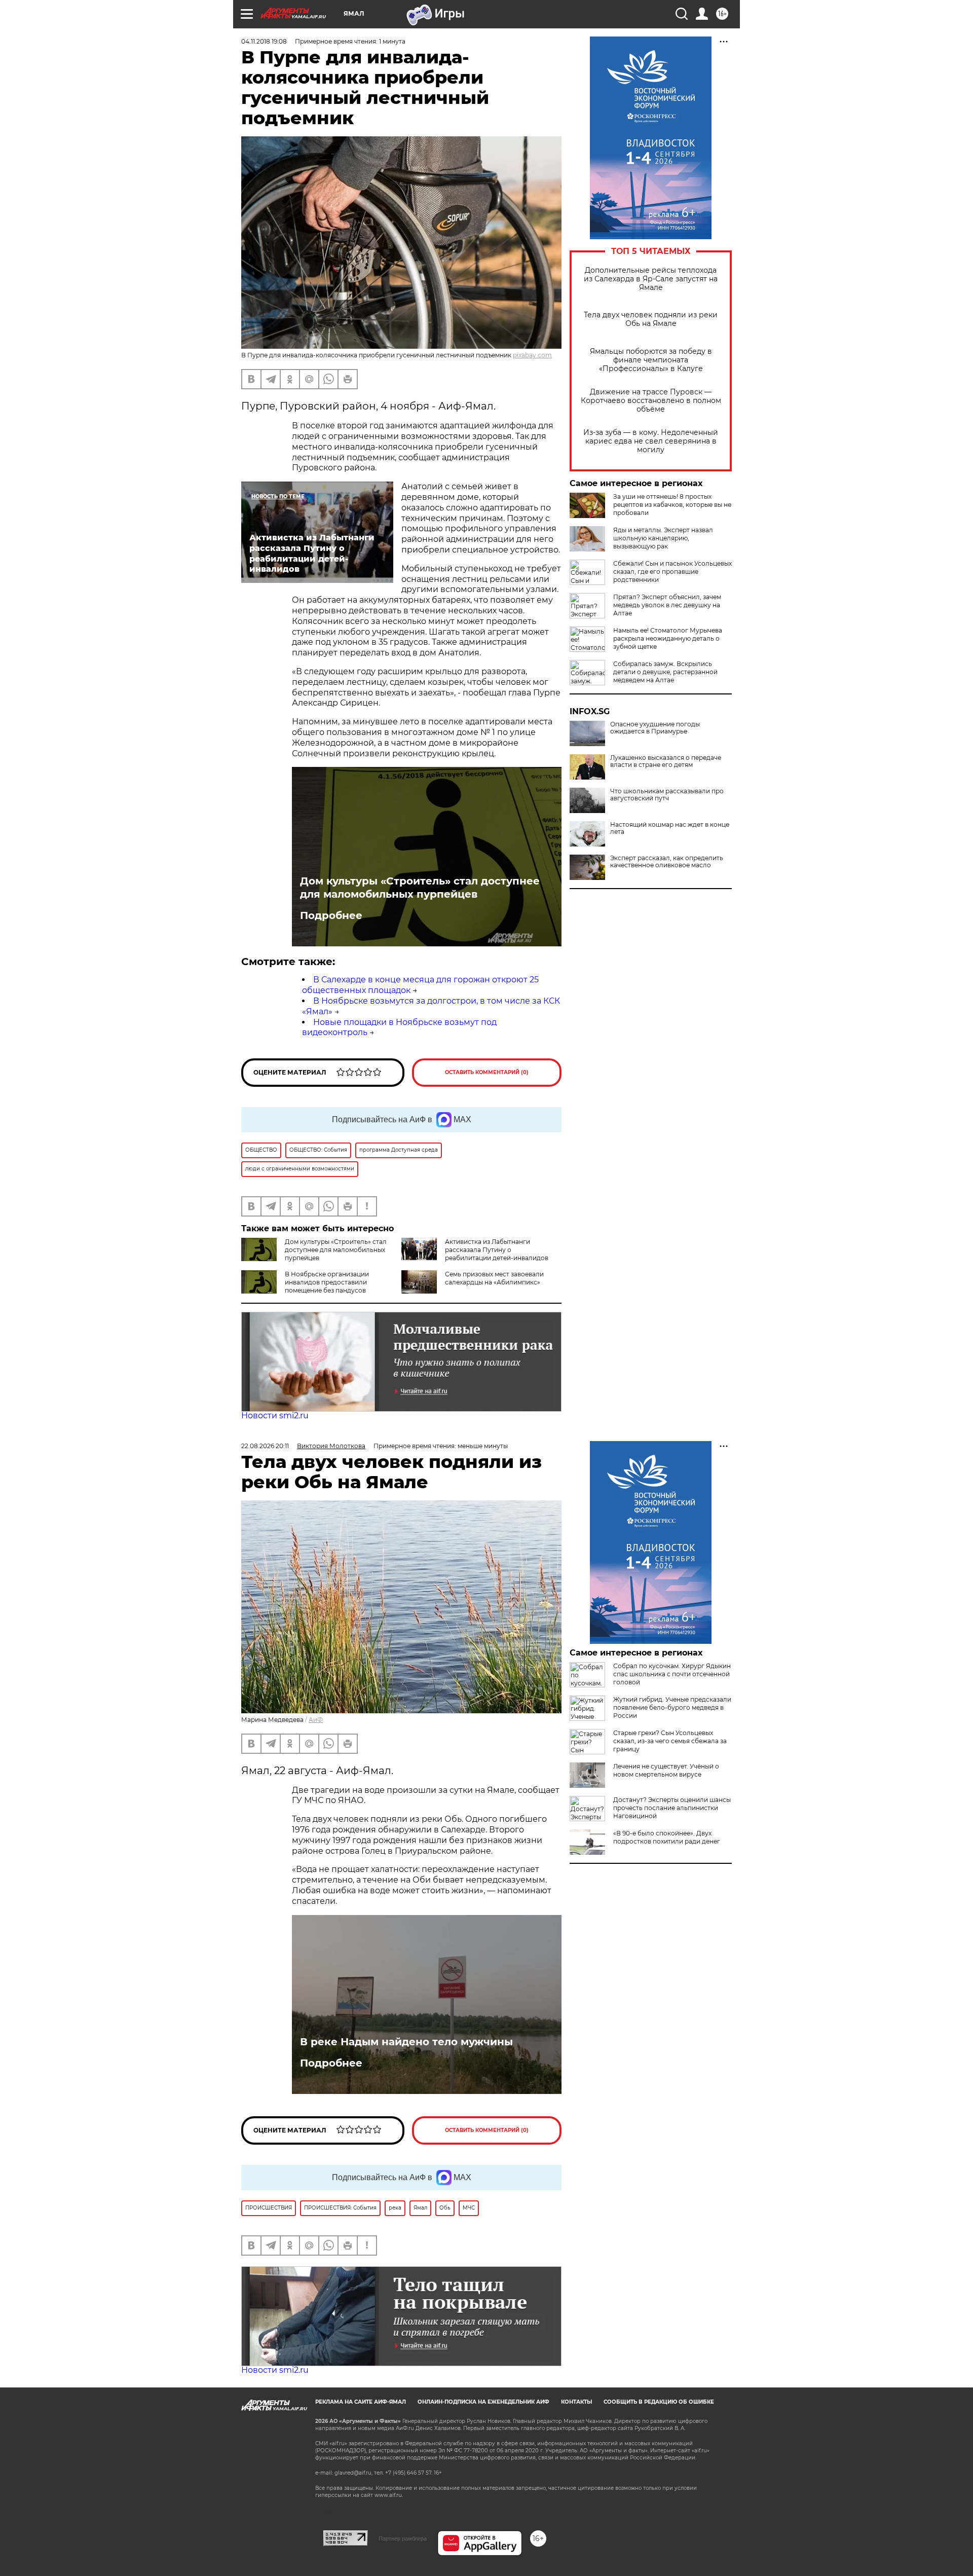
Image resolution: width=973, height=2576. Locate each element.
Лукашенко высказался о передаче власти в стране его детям (666, 761)
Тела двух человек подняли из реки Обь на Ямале (651, 319)
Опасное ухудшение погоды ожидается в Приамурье (655, 728)
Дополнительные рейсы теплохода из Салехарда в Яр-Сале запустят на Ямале (651, 279)
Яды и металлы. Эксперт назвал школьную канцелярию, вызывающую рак (663, 538)
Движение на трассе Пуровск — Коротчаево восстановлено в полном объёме (651, 401)
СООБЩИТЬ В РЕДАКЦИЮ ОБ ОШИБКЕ (659, 2402)
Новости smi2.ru (275, 1415)
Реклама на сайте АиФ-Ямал (361, 2402)
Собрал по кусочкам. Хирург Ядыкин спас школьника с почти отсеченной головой (672, 1674)
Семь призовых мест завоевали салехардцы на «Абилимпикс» (494, 1278)
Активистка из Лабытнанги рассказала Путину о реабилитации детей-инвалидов (497, 1250)
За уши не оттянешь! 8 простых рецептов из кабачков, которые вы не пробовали (672, 505)
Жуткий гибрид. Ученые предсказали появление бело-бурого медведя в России (672, 1707)
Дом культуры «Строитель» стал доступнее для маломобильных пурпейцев (420, 888)
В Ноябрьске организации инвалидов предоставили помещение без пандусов (327, 1282)
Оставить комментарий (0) (487, 1072)
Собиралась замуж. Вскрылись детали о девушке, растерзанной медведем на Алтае (665, 672)
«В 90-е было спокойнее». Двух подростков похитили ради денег (667, 1837)
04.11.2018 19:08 (264, 41)
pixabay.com (532, 355)
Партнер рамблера (403, 2538)
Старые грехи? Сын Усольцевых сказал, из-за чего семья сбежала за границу (670, 1741)
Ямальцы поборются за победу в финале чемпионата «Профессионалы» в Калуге (651, 360)
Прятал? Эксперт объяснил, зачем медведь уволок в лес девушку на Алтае (667, 605)
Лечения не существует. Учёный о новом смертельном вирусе (666, 1770)
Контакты (576, 2402)
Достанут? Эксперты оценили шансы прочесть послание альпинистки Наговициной (672, 1808)
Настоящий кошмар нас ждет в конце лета (670, 828)
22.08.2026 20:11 (265, 1446)
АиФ (316, 1720)
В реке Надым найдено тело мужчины (406, 2042)
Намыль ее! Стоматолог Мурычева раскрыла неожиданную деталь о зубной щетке (668, 638)
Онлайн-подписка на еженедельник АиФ (483, 2402)
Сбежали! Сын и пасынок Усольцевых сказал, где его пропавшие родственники (672, 572)
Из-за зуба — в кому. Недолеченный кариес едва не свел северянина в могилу (651, 441)
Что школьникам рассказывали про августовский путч (667, 795)
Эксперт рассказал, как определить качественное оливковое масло (667, 862)
